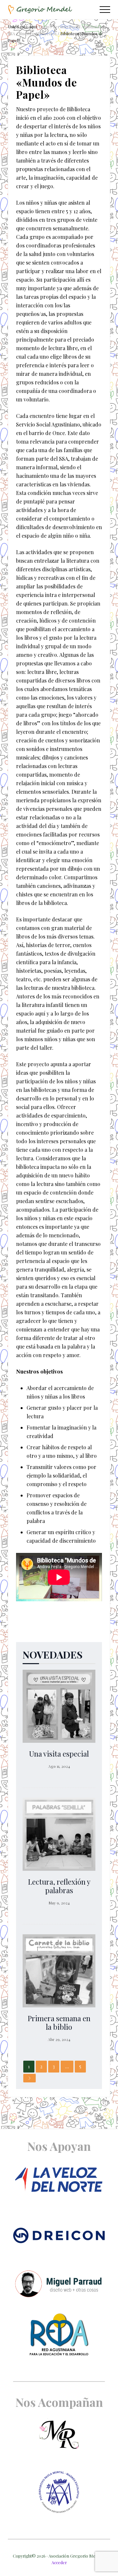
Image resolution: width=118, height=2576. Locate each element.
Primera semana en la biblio (59, 2022)
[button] (105, 10)
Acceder (59, 2562)
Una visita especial (59, 1754)
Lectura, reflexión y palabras (59, 1886)
